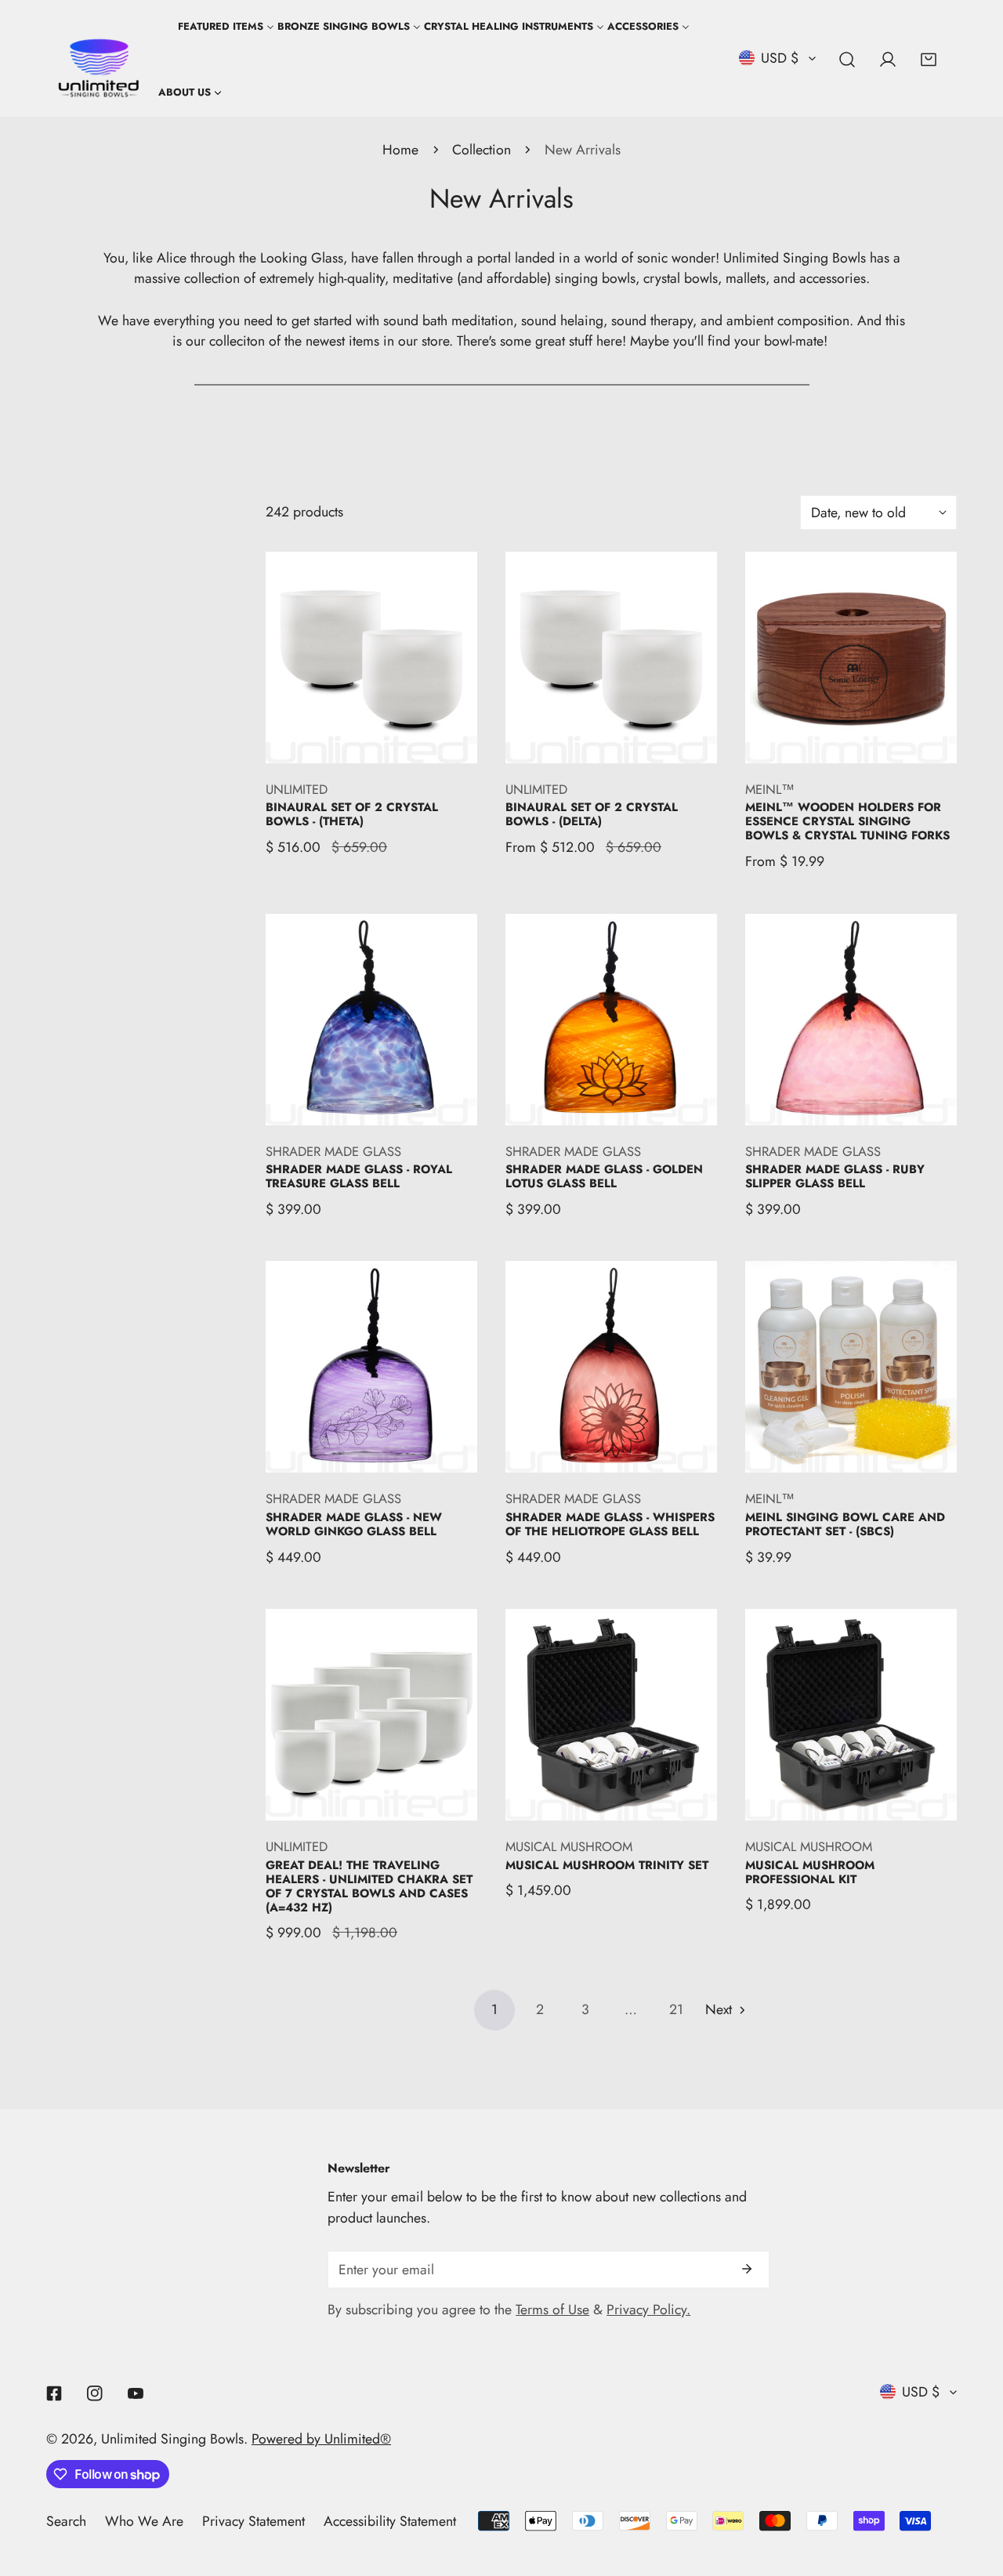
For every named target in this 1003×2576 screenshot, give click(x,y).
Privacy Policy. (648, 2310)
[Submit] (746, 2269)
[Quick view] (446, 744)
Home (400, 150)
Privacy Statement (253, 2521)
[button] (929, 60)
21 (676, 2009)
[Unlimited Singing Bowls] (99, 59)
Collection (482, 150)
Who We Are (144, 2521)
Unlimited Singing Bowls (172, 2439)
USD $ (780, 58)
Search (66, 2521)
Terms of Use (552, 2310)
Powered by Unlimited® (321, 2439)
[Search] (847, 60)
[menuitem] (190, 92)
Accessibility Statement (390, 2521)
